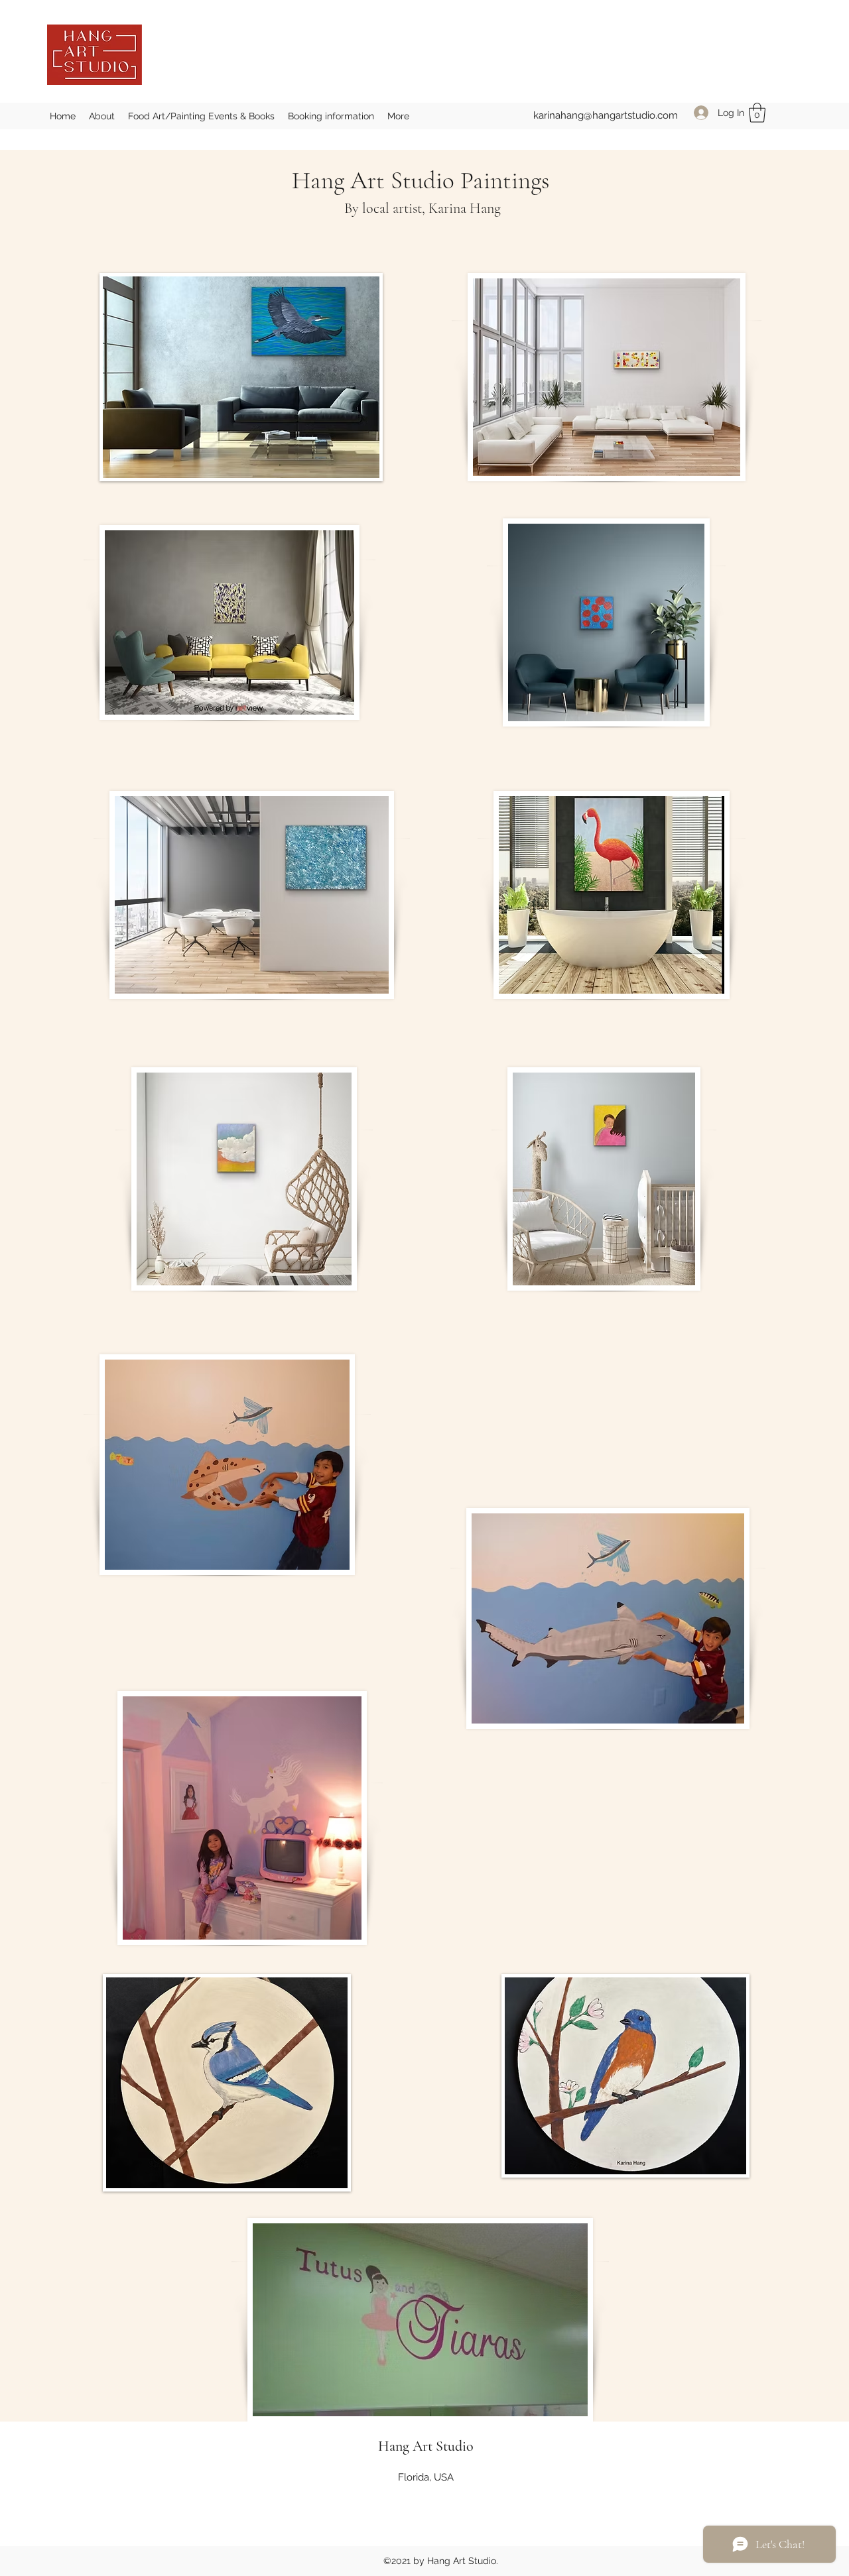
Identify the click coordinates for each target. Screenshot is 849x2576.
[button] (757, 113)
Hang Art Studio (426, 2446)
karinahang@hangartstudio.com (606, 115)
